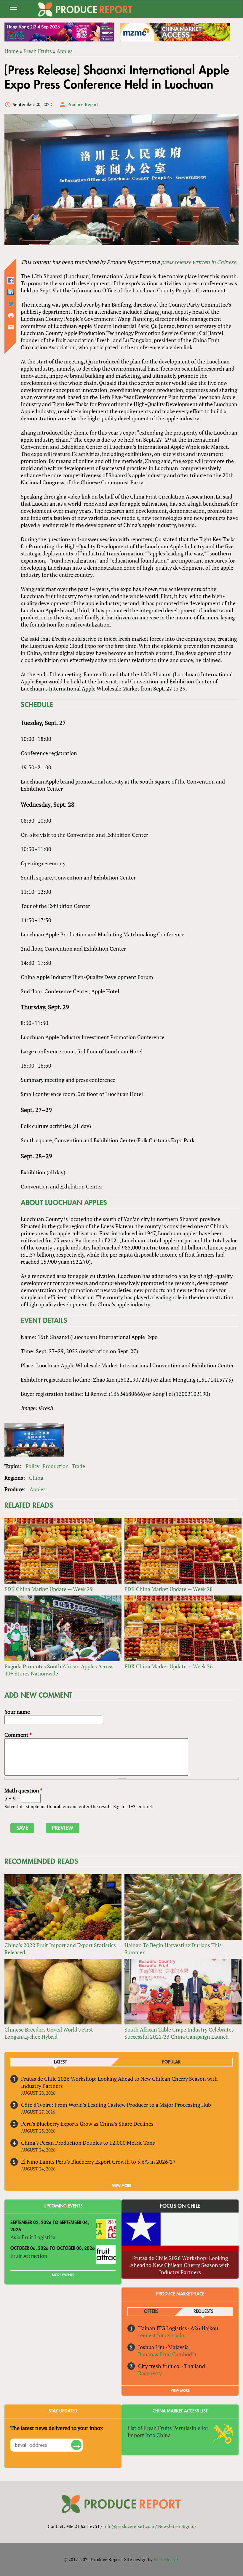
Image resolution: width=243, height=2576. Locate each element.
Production (56, 1466)
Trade (78, 1466)
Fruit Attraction (29, 2256)
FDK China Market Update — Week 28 (169, 1589)
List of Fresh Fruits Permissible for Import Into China (168, 2431)
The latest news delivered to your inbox (57, 2428)
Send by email (11, 327)
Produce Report (83, 104)
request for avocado (161, 2335)
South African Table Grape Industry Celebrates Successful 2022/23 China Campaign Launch (179, 2033)
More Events (63, 2275)
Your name (17, 1712)
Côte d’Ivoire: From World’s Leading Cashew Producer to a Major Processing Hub (116, 2105)
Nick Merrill (166, 2559)
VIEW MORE (121, 2186)
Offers (151, 2312)
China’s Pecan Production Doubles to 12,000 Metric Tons (88, 2143)
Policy (32, 1466)
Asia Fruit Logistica (33, 2237)
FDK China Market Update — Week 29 (49, 1589)
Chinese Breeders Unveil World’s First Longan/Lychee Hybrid (49, 2033)
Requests (203, 2312)
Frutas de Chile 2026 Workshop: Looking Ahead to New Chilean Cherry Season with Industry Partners (180, 2265)
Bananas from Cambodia (167, 2354)
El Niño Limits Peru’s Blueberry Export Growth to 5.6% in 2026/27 (98, 2162)
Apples (65, 51)
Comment (18, 1735)
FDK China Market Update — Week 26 (169, 1666)
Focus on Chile (180, 2206)
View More (180, 2391)
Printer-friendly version (11, 315)
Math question (23, 1790)
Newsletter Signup (177, 2526)
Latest (60, 2062)
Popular (171, 2062)
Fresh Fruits (38, 51)
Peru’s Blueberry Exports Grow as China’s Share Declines (87, 2124)
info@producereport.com (129, 2526)
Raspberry (150, 2373)
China (36, 1478)
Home (12, 51)
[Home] (85, 9)
